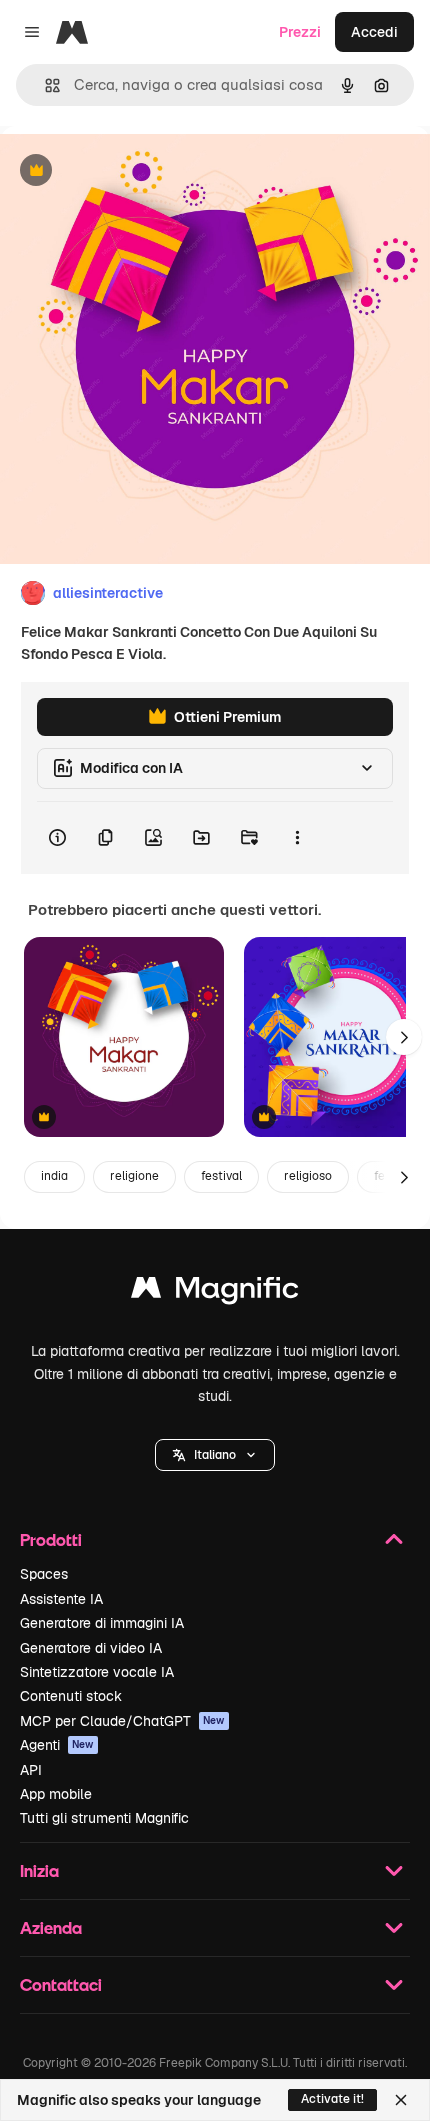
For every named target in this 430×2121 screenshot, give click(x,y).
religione (134, 1176)
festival (221, 1176)
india (54, 1176)
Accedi (374, 32)
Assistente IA (61, 1599)
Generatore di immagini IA (102, 1623)
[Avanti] (404, 1037)
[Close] (401, 2100)
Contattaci (61, 1984)
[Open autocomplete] (44, 85)
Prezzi (300, 32)
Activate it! (332, 2099)
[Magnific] (215, 1292)
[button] (215, 1455)
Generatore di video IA (91, 1648)
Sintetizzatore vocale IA (97, 1672)
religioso (308, 1176)
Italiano (215, 1455)
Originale (132, 171)
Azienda (51, 1927)
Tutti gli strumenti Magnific (104, 1818)
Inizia (39, 1870)
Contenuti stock (71, 1696)
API (31, 1770)
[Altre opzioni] (297, 838)
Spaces (44, 1574)
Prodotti (51, 1539)
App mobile (56, 1794)
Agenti (57, 1745)
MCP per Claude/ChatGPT (122, 1721)
